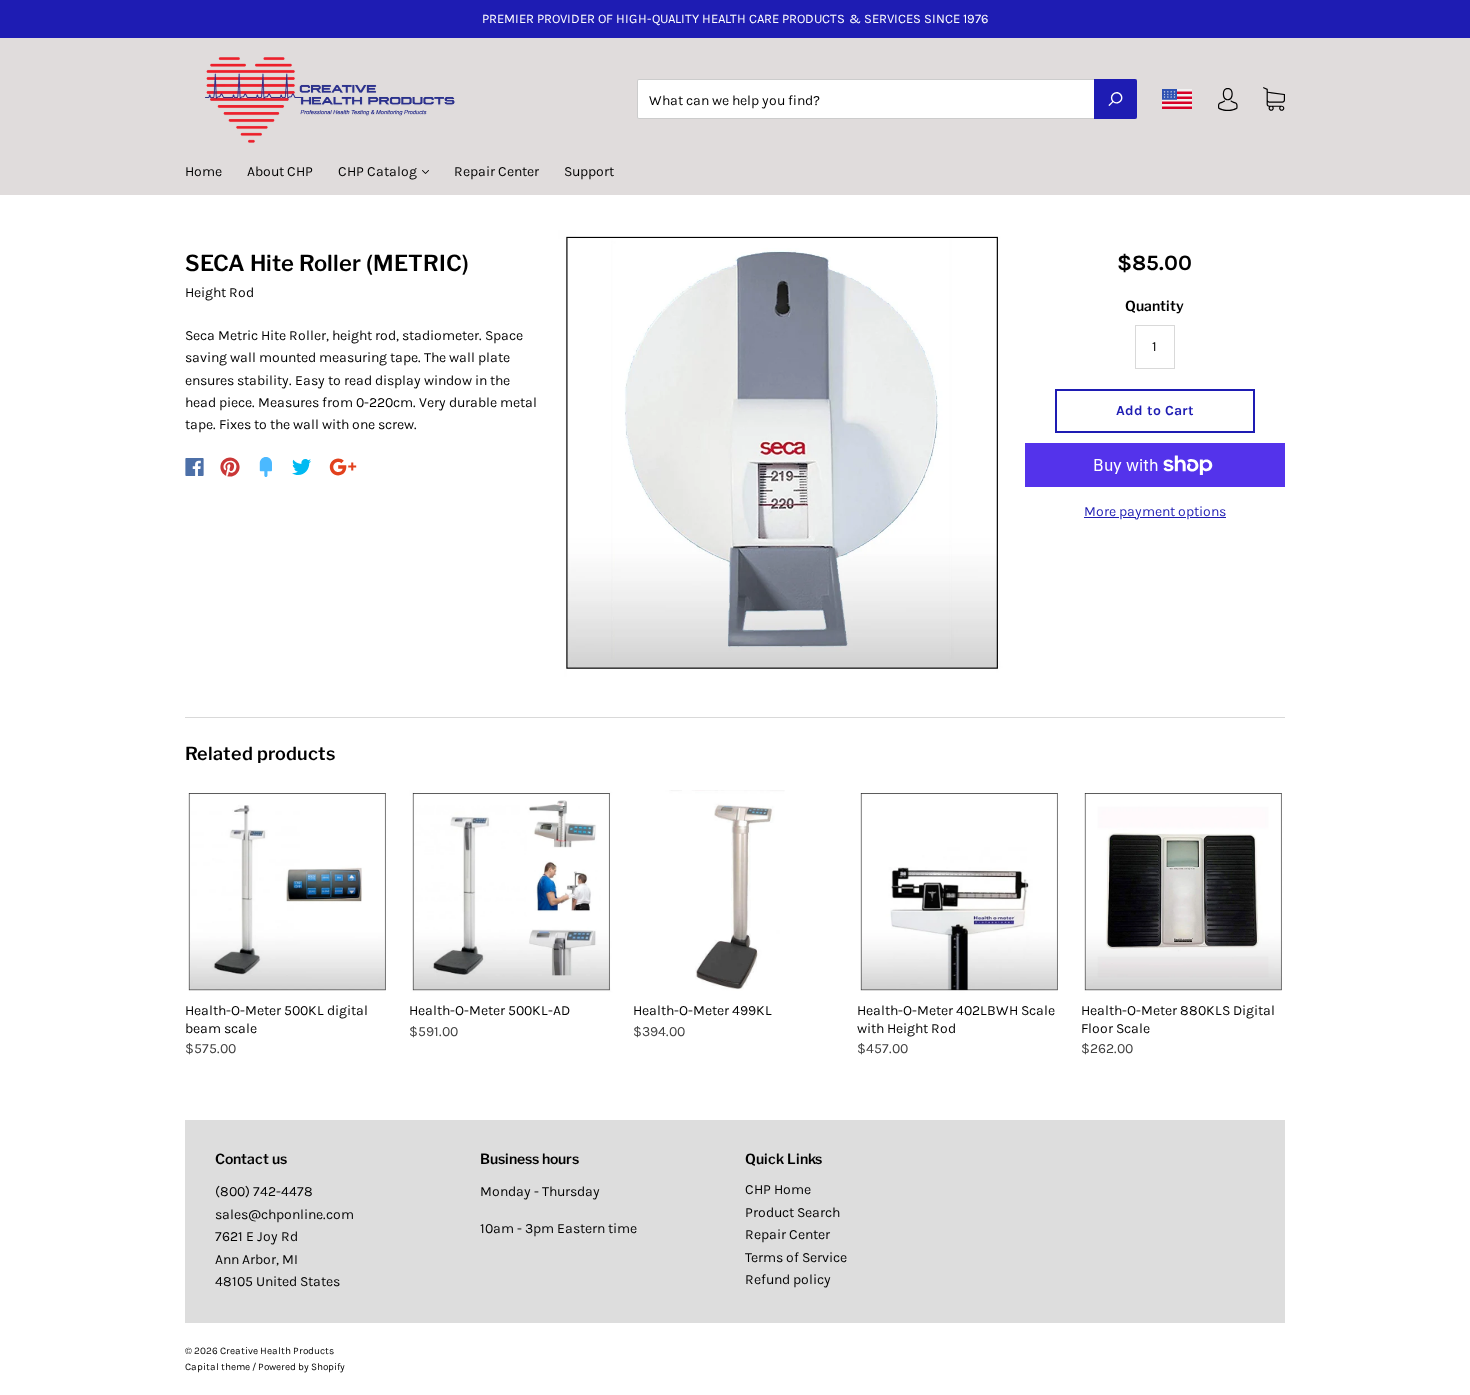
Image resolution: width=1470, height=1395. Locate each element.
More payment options (1155, 511)
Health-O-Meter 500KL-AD (489, 1010)
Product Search (792, 1212)
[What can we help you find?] (887, 100)
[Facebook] (194, 467)
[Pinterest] (230, 467)
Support (589, 171)
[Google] (343, 467)
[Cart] (1274, 99)
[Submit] (1115, 99)
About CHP (280, 171)
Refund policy (788, 1279)
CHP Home (778, 1189)
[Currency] (1177, 99)
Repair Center (496, 171)
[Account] (1228, 103)
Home (203, 171)
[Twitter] (302, 467)
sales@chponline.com (284, 1214)
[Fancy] (266, 467)
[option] (781, 453)
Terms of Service (796, 1257)
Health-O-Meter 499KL (702, 1010)
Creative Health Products (277, 1351)
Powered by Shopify (301, 1367)
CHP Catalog (379, 171)
